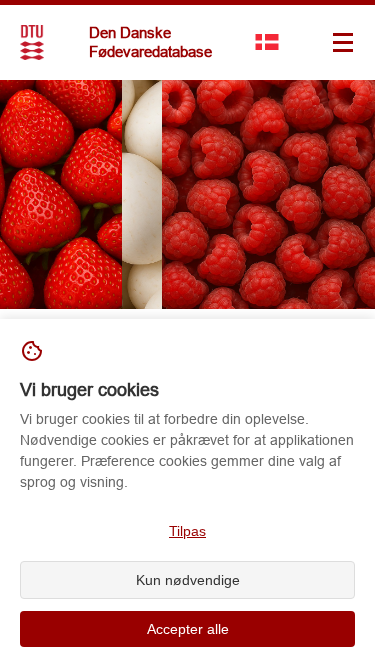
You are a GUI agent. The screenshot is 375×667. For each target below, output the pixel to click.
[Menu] (343, 42)
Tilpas (187, 531)
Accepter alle (188, 629)
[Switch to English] (267, 42)
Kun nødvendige (188, 580)
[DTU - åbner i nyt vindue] (32, 42)
